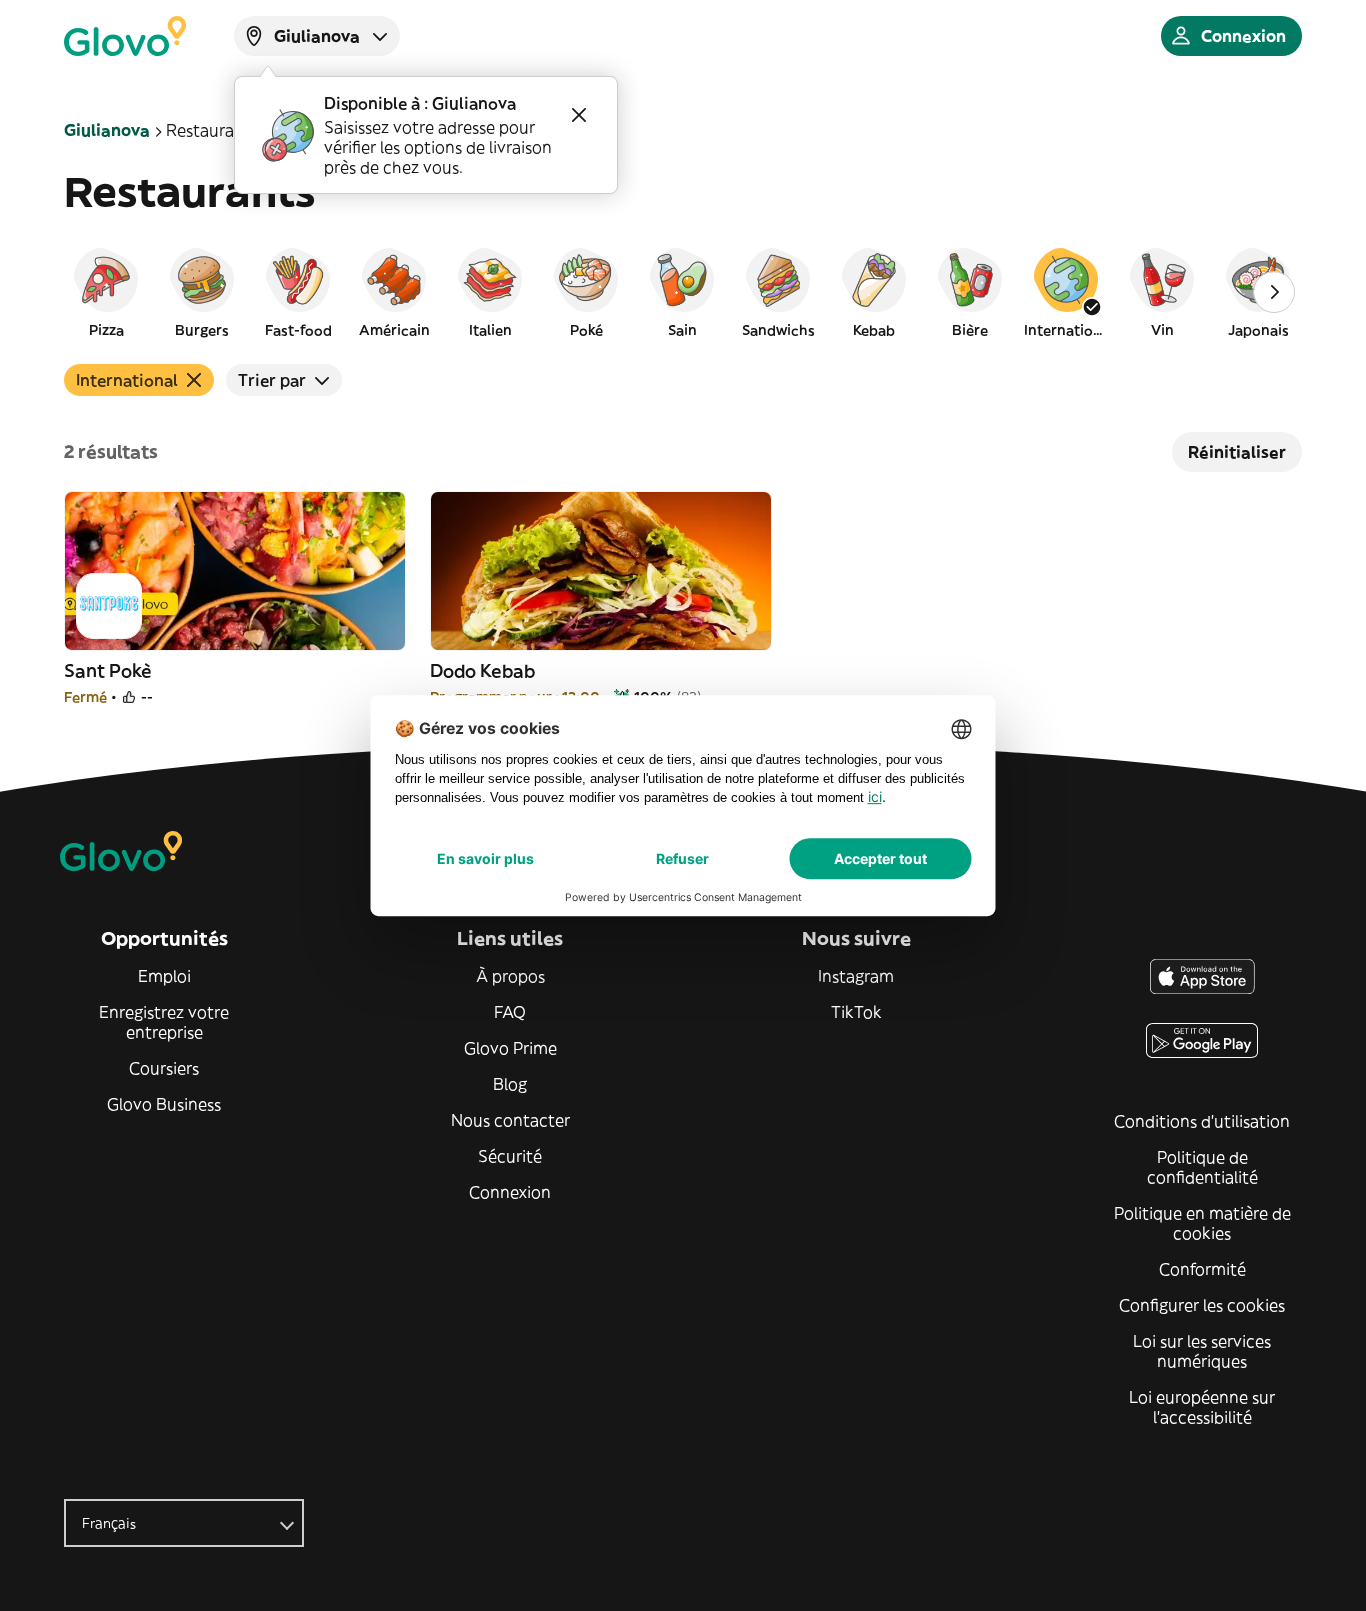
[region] (683, 292)
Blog (510, 1084)
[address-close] (579, 115)
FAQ (510, 1012)
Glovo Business (164, 1104)
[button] (106, 292)
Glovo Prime (510, 1048)
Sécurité (510, 1156)
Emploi (164, 976)
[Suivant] (1274, 292)
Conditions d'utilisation (1202, 1121)
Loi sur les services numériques (1202, 1351)
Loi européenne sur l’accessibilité (1202, 1407)
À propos (510, 976)
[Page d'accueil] (125, 36)
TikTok (856, 1012)
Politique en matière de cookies (1202, 1223)
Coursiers (164, 1068)
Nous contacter (510, 1120)
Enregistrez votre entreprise (164, 1022)
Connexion (510, 1192)
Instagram (856, 976)
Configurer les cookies (1202, 1305)
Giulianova (107, 130)
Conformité (1202, 1269)
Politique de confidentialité (1202, 1167)
